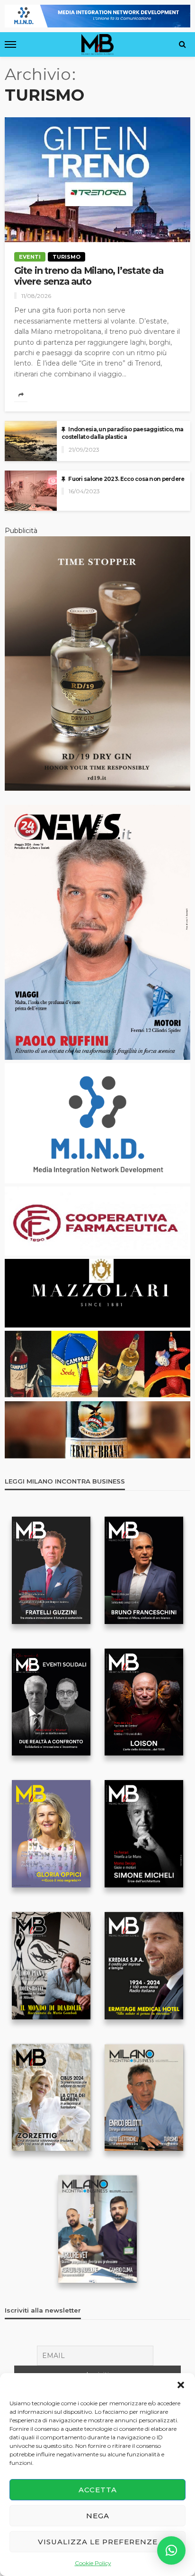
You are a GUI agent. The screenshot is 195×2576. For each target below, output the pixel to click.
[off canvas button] (10, 44)
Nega (98, 2516)
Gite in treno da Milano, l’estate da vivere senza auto (89, 276)
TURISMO (66, 257)
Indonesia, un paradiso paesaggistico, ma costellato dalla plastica (122, 433)
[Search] (182, 44)
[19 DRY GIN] (97, 663)
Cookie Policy (93, 2563)
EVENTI (30, 257)
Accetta (98, 2490)
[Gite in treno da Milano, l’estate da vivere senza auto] (97, 179)
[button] (181, 2385)
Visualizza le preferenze (98, 2542)
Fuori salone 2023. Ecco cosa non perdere (126, 479)
